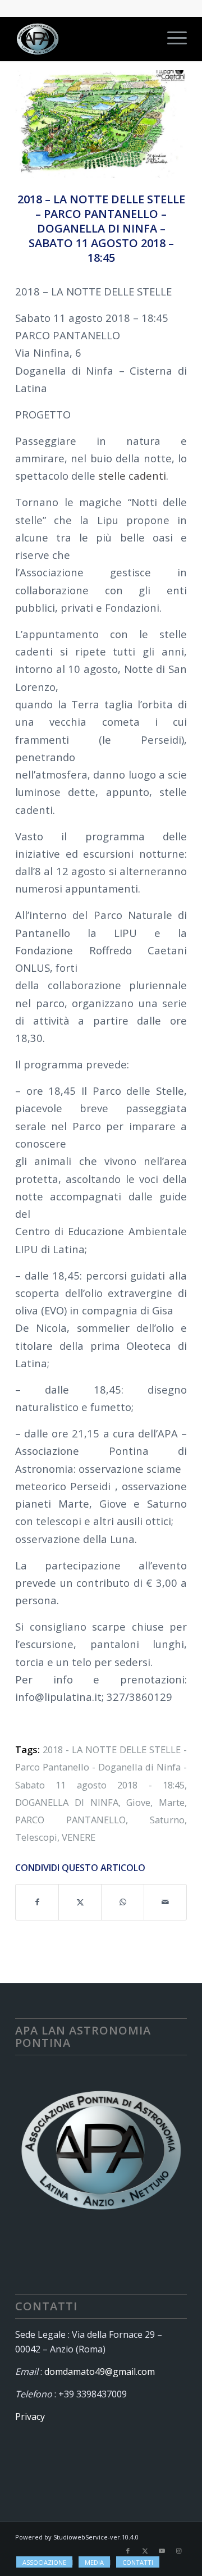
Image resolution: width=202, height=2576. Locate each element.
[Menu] (171, 39)
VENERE (79, 1837)
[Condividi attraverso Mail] (165, 1902)
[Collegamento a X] (145, 2551)
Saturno (167, 1820)
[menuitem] (171, 39)
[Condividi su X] (80, 1902)
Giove (138, 1802)
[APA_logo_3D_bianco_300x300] (84, 39)
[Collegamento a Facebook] (128, 2551)
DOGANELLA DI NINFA (67, 1802)
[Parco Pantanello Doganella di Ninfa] (101, 124)
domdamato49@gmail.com (100, 2372)
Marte (172, 1802)
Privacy (30, 2416)
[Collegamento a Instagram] (178, 2551)
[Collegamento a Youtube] (162, 2551)
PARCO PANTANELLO (70, 1820)
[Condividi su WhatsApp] (123, 1902)
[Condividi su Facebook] (37, 1902)
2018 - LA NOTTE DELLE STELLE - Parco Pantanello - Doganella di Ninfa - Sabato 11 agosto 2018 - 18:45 (101, 1767)
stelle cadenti (132, 475)
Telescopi (36, 1837)
